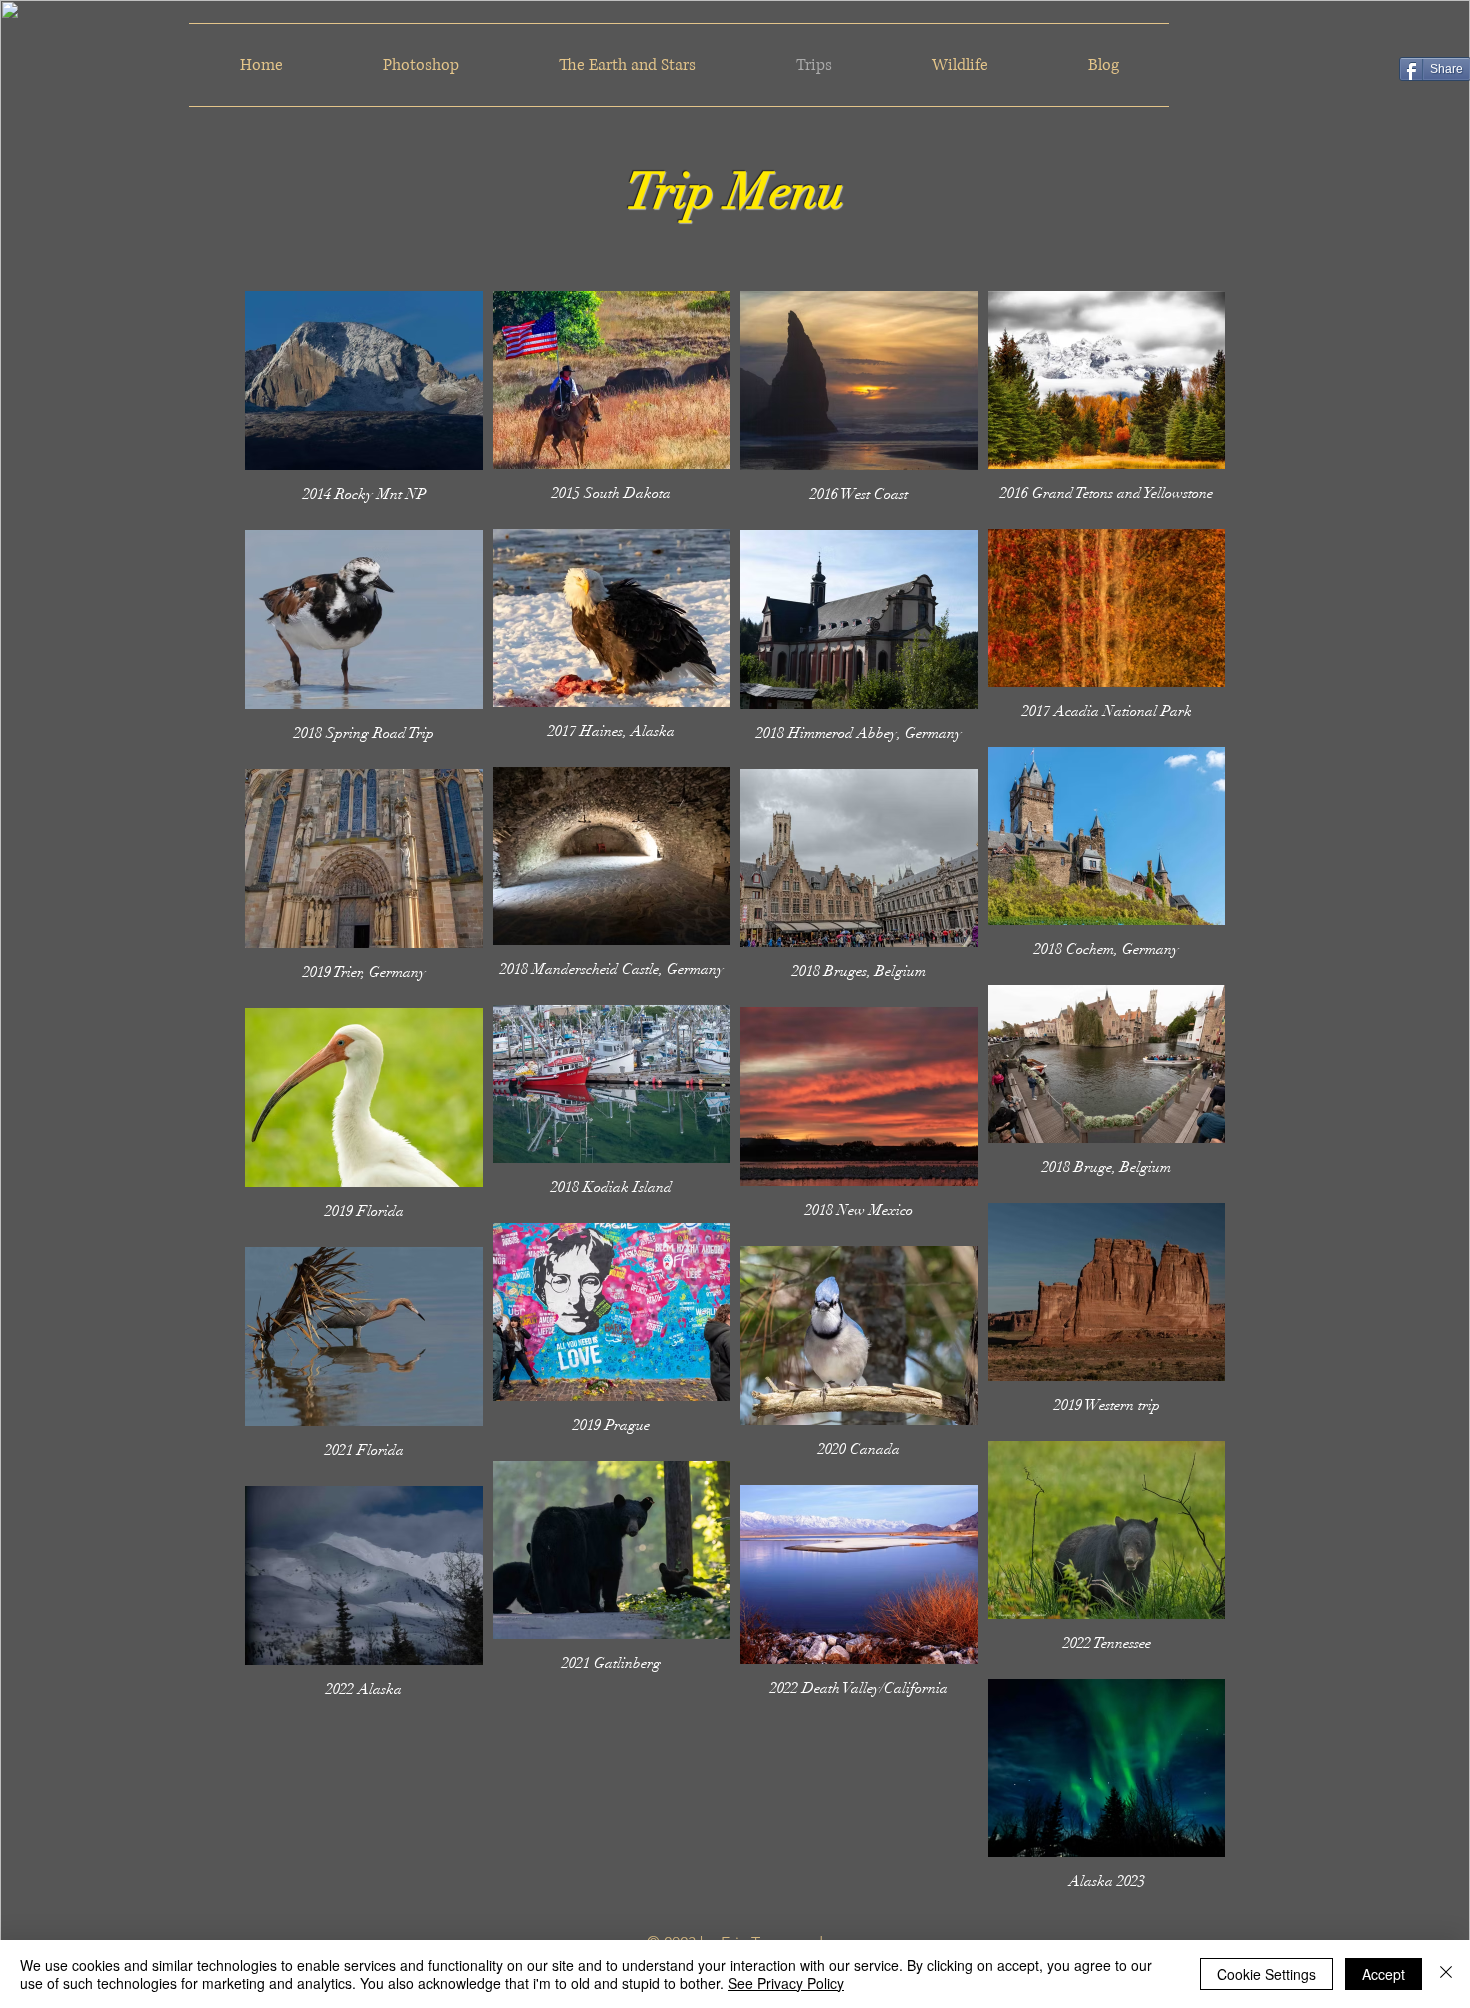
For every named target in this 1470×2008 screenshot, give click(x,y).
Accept (1383, 1974)
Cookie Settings (1266, 1974)
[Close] (1446, 1974)
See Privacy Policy (786, 1983)
